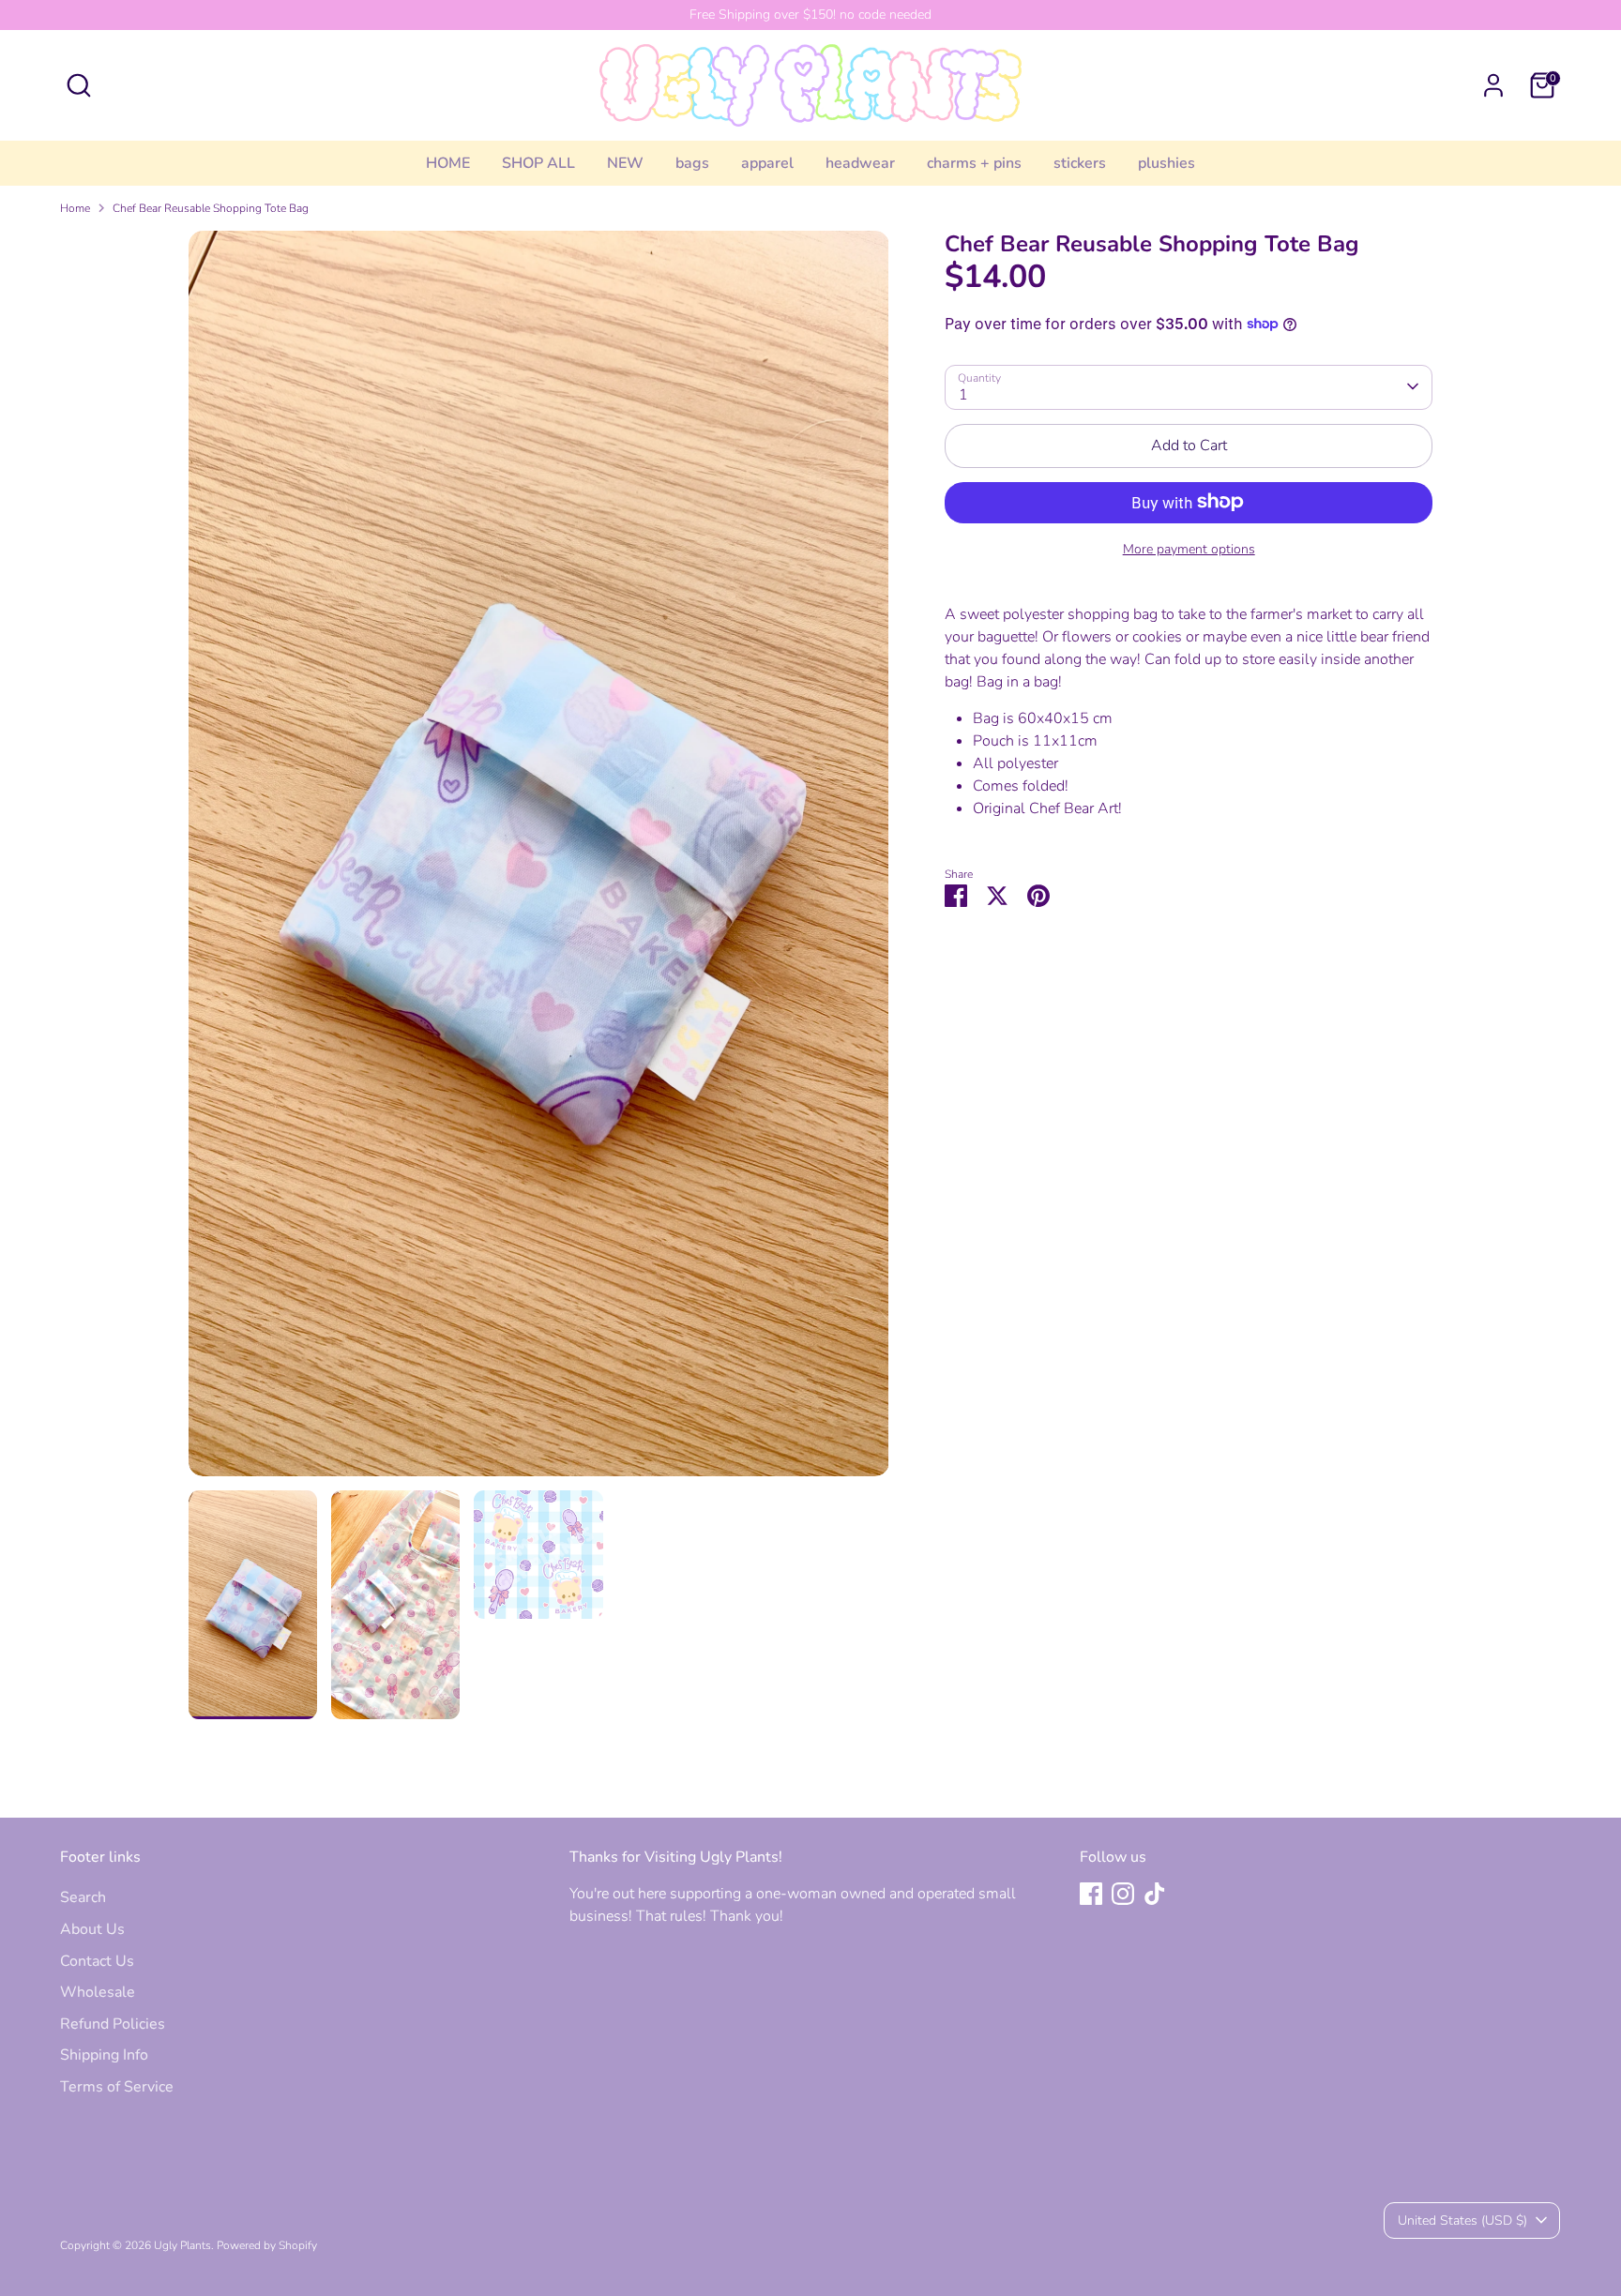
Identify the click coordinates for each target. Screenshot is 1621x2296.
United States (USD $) (1462, 2220)
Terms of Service (117, 2087)
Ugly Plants (182, 2245)
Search (83, 1897)
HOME (448, 163)
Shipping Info (104, 2055)
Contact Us (97, 1961)
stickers (1080, 163)
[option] (539, 861)
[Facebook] (1091, 1894)
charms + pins (974, 163)
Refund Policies (113, 2024)
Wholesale (98, 1992)
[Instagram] (1123, 1894)
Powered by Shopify (267, 2245)
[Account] (1493, 85)
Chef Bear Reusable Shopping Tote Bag (211, 208)
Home (75, 208)
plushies (1167, 163)
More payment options (1189, 548)
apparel (767, 163)
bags (692, 163)
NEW (625, 163)
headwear (860, 163)
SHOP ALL (538, 163)
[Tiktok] (1155, 1894)
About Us (92, 1929)
